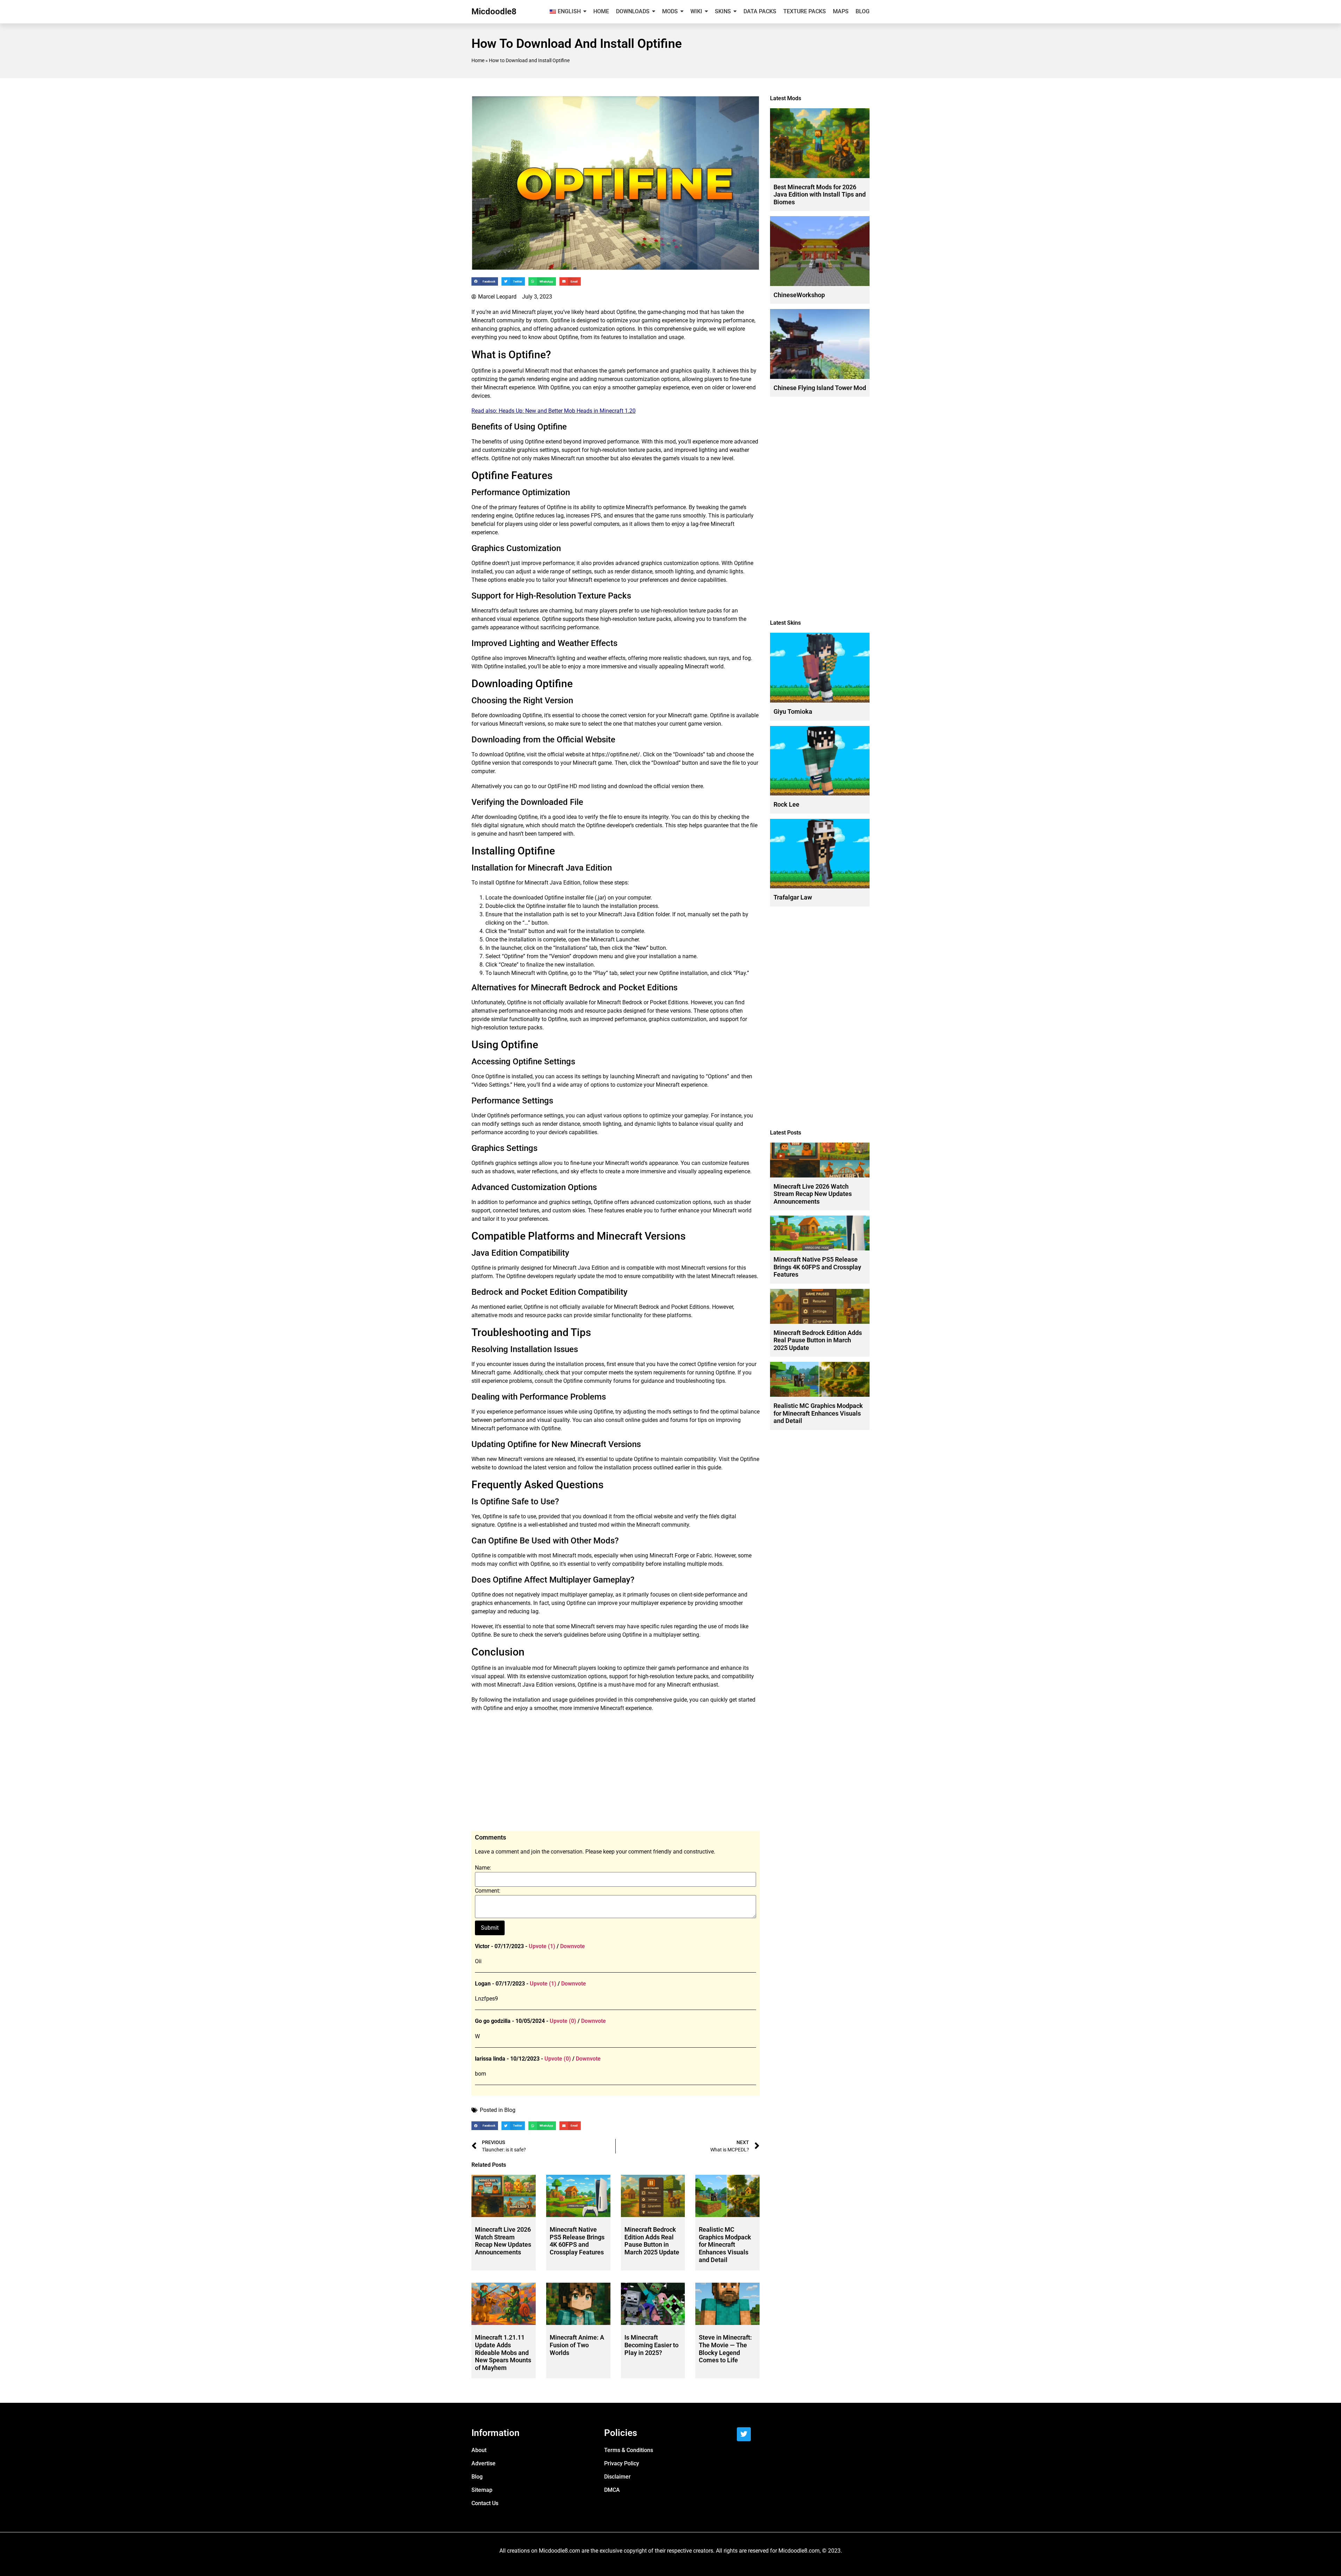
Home (478, 60)
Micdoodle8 (494, 12)
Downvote (573, 1946)
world (717, 666)
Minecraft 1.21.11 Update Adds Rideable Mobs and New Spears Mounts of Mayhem (503, 2352)
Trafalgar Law (793, 897)
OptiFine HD (562, 786)
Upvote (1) (542, 1946)
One (476, 507)
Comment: (488, 1891)
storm (540, 320)
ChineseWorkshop (799, 295)
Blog (510, 2110)
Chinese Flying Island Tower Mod (820, 388)
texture (637, 450)
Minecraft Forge (669, 1555)
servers (605, 1626)
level (728, 458)
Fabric (704, 1555)
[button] (485, 282)
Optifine (626, 312)
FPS (596, 516)
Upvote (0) (563, 2021)
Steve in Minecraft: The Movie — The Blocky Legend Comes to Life (725, 2349)
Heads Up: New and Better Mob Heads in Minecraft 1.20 (567, 411)
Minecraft (524, 312)
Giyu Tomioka (793, 711)
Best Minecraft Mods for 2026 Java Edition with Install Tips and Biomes (820, 195)
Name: (483, 1868)
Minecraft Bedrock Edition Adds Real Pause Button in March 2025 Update (652, 2241)
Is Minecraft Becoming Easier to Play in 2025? (651, 2345)
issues (521, 1364)
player (544, 312)
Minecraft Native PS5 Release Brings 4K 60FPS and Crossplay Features (577, 2241)
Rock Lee (786, 804)
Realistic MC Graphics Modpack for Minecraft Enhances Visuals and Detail (725, 2244)
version (637, 715)
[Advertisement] (615, 1775)
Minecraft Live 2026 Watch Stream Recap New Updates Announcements (503, 2241)
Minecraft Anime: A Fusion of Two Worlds (577, 2345)
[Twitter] (744, 2434)
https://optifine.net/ (616, 754)
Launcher (627, 940)
